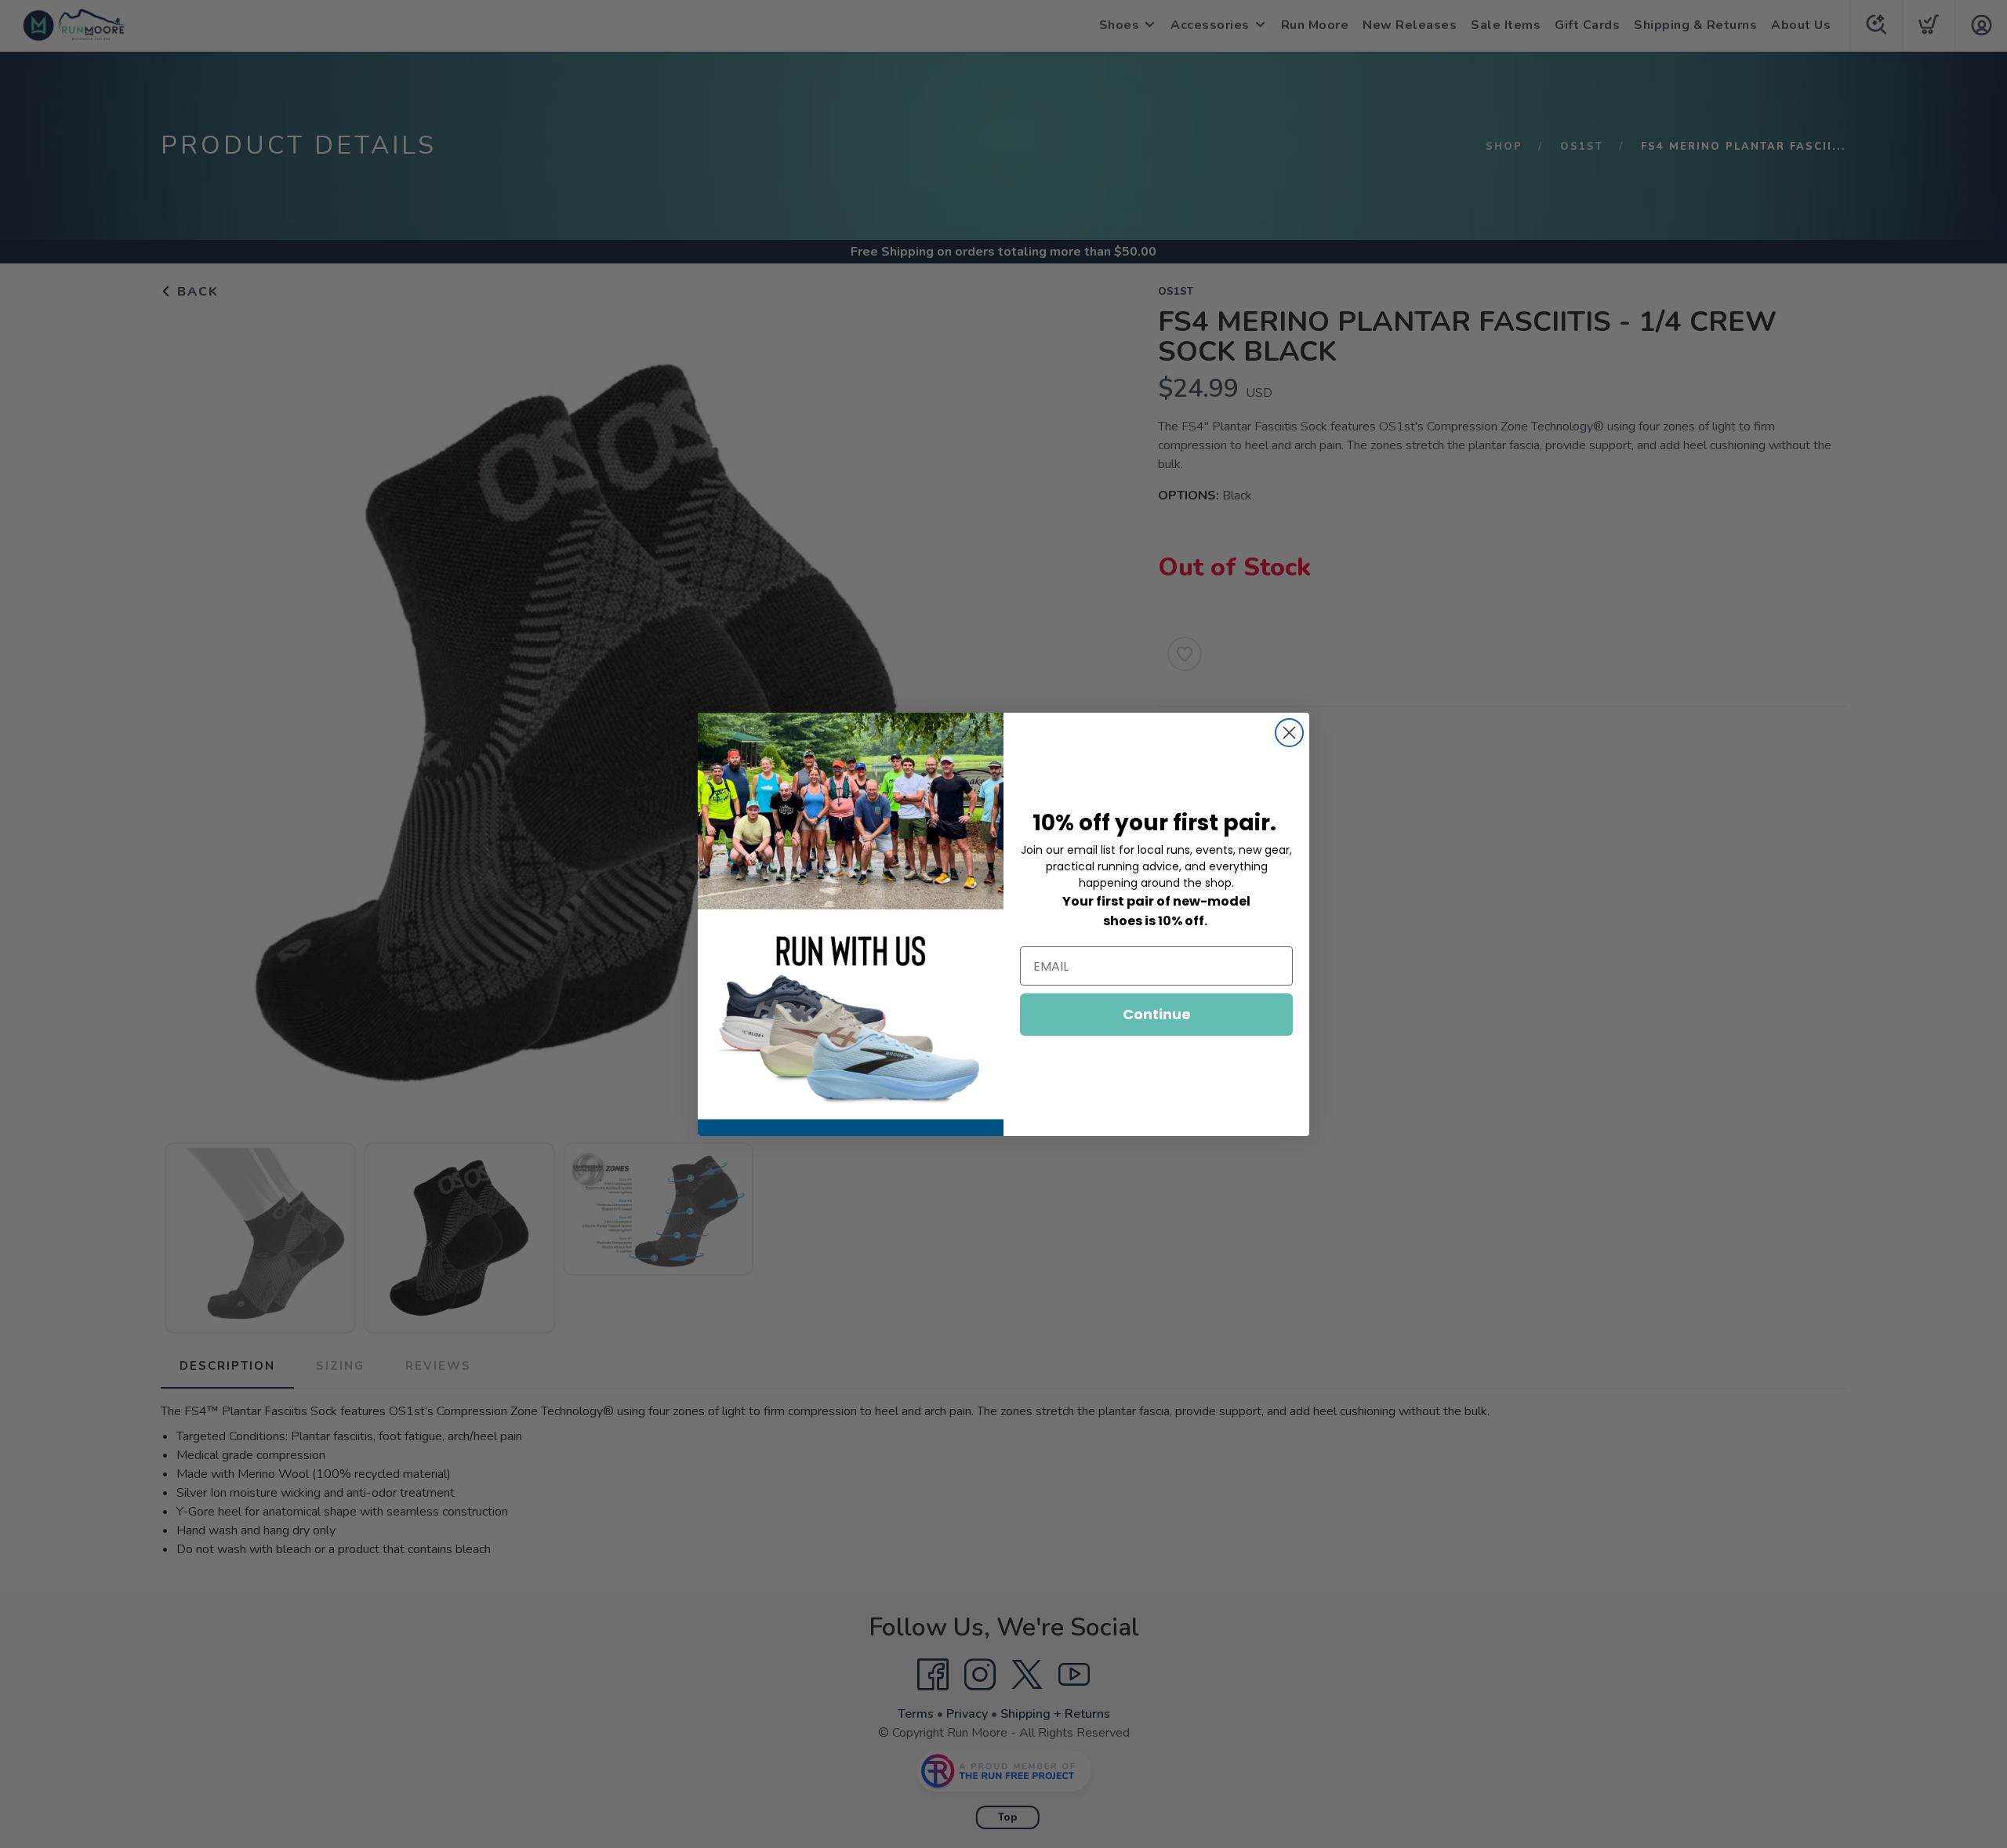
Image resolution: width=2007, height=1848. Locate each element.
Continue (1157, 1014)
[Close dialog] (1289, 733)
